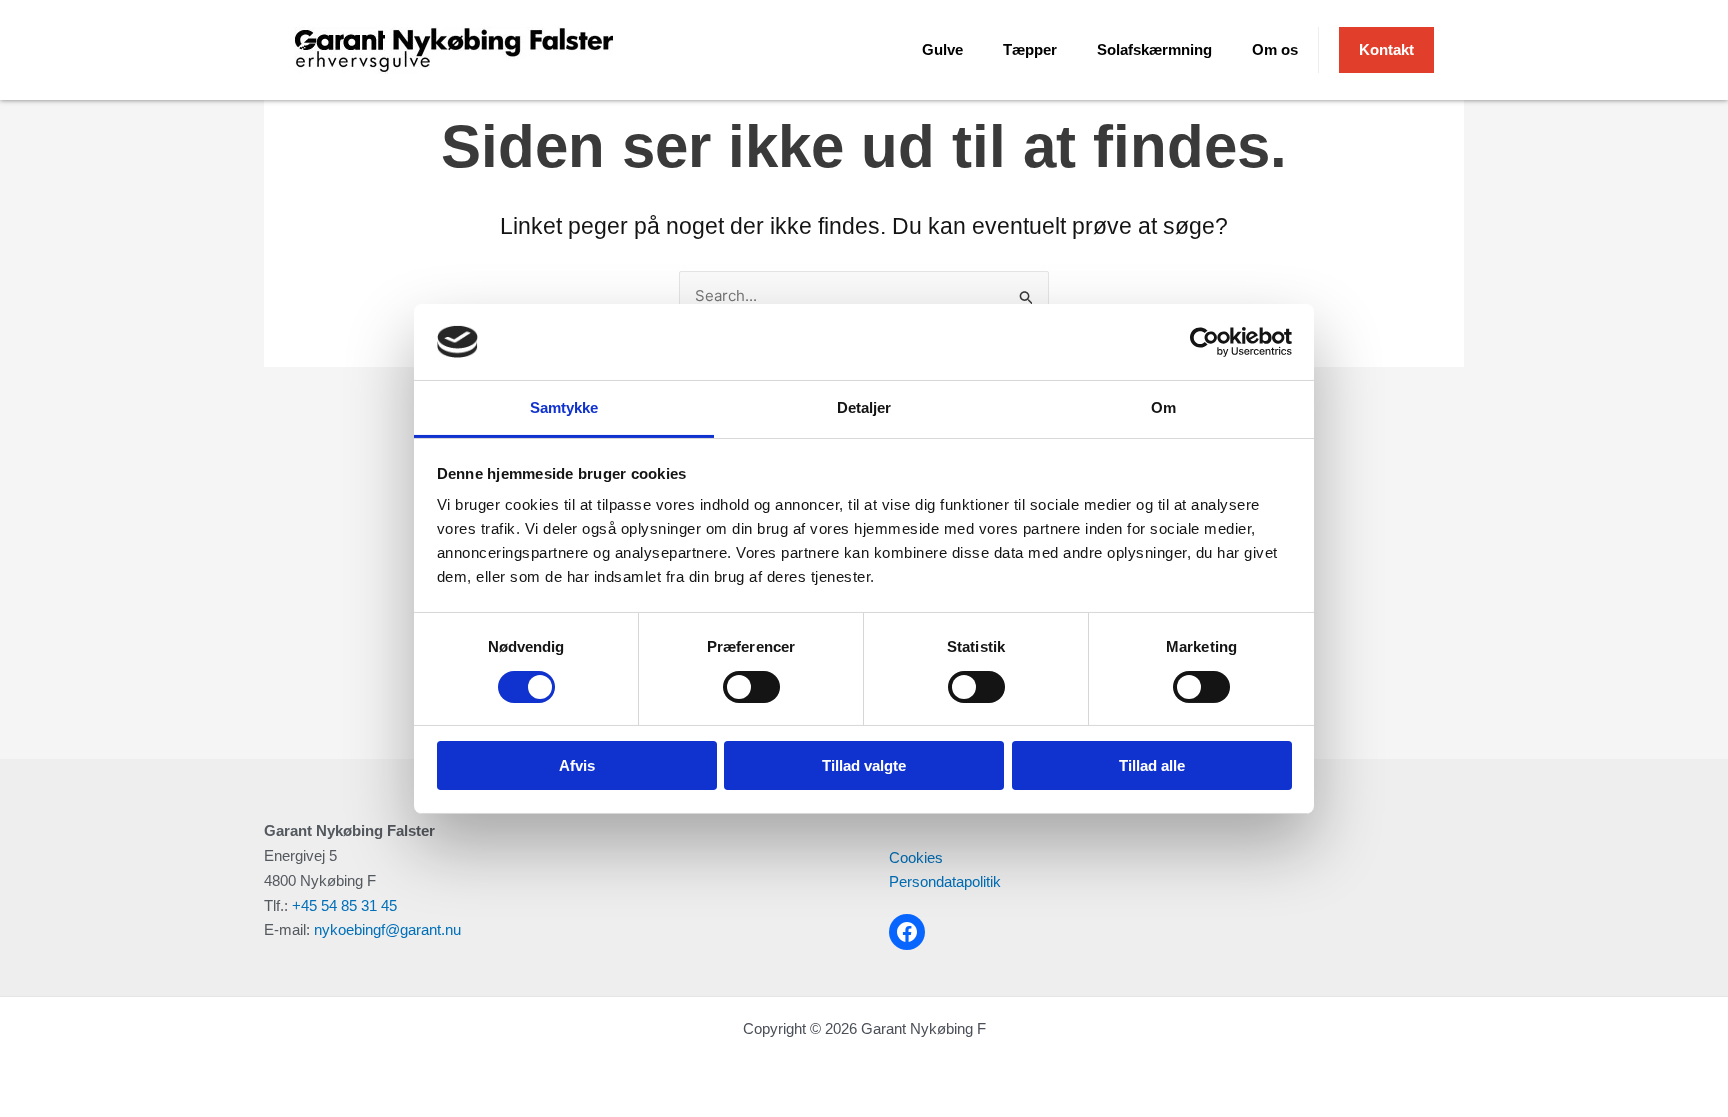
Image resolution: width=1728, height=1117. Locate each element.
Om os (1275, 49)
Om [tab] (1163, 407)
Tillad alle (1152, 765)
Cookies (916, 857)
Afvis (577, 765)
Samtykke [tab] (564, 407)
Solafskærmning (1154, 49)
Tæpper (1030, 49)
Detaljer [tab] (864, 407)
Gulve (942, 49)
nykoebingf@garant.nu (387, 929)
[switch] (751, 687)
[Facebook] (907, 932)
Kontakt (1386, 49)
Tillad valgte (864, 765)
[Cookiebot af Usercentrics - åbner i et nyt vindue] (1204, 342)
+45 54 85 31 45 (344, 905)
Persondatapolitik (945, 881)
